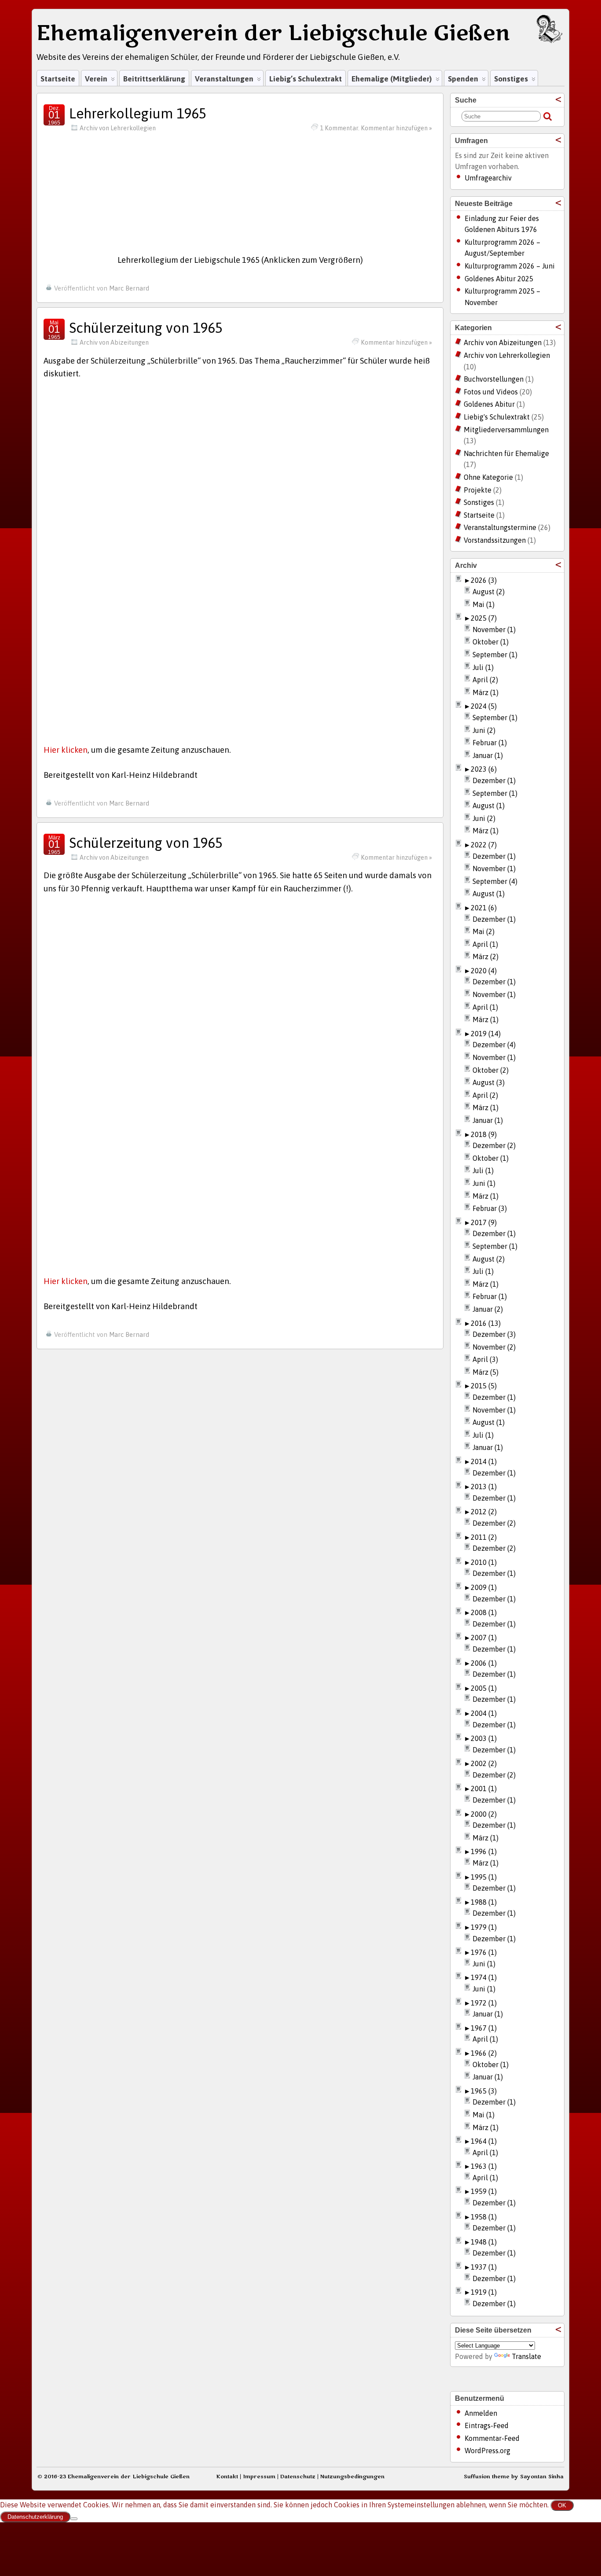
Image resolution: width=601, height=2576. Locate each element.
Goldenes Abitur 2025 (499, 279)
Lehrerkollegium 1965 (138, 113)
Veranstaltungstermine (500, 527)
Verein (96, 79)
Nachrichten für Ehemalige (506, 453)
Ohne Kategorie (488, 477)
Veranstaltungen (224, 79)
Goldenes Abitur (489, 404)
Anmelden (481, 2413)
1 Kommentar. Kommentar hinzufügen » (376, 128)
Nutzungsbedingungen (352, 2477)
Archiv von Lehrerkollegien (118, 128)
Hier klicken (66, 750)
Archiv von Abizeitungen (114, 342)
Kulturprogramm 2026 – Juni (510, 266)
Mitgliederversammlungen (506, 430)
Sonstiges (511, 79)
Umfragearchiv (488, 178)
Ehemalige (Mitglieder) (392, 79)
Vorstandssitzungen (495, 540)
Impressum (259, 2477)
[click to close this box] (558, 99)
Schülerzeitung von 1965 (146, 328)
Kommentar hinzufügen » (396, 342)
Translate (526, 2356)
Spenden (463, 79)
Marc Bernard (129, 288)
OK (562, 2505)
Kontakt (227, 2477)
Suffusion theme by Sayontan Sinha (514, 2477)
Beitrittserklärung (154, 79)
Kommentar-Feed (492, 2438)
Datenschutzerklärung (35, 2517)
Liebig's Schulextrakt (497, 417)
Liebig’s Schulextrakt (306, 79)
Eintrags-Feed (487, 2425)
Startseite (58, 79)
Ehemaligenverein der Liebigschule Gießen (273, 33)
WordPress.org (487, 2451)
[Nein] (74, 2519)
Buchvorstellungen (494, 379)
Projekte (478, 490)
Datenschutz (298, 2477)
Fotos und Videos (491, 392)
